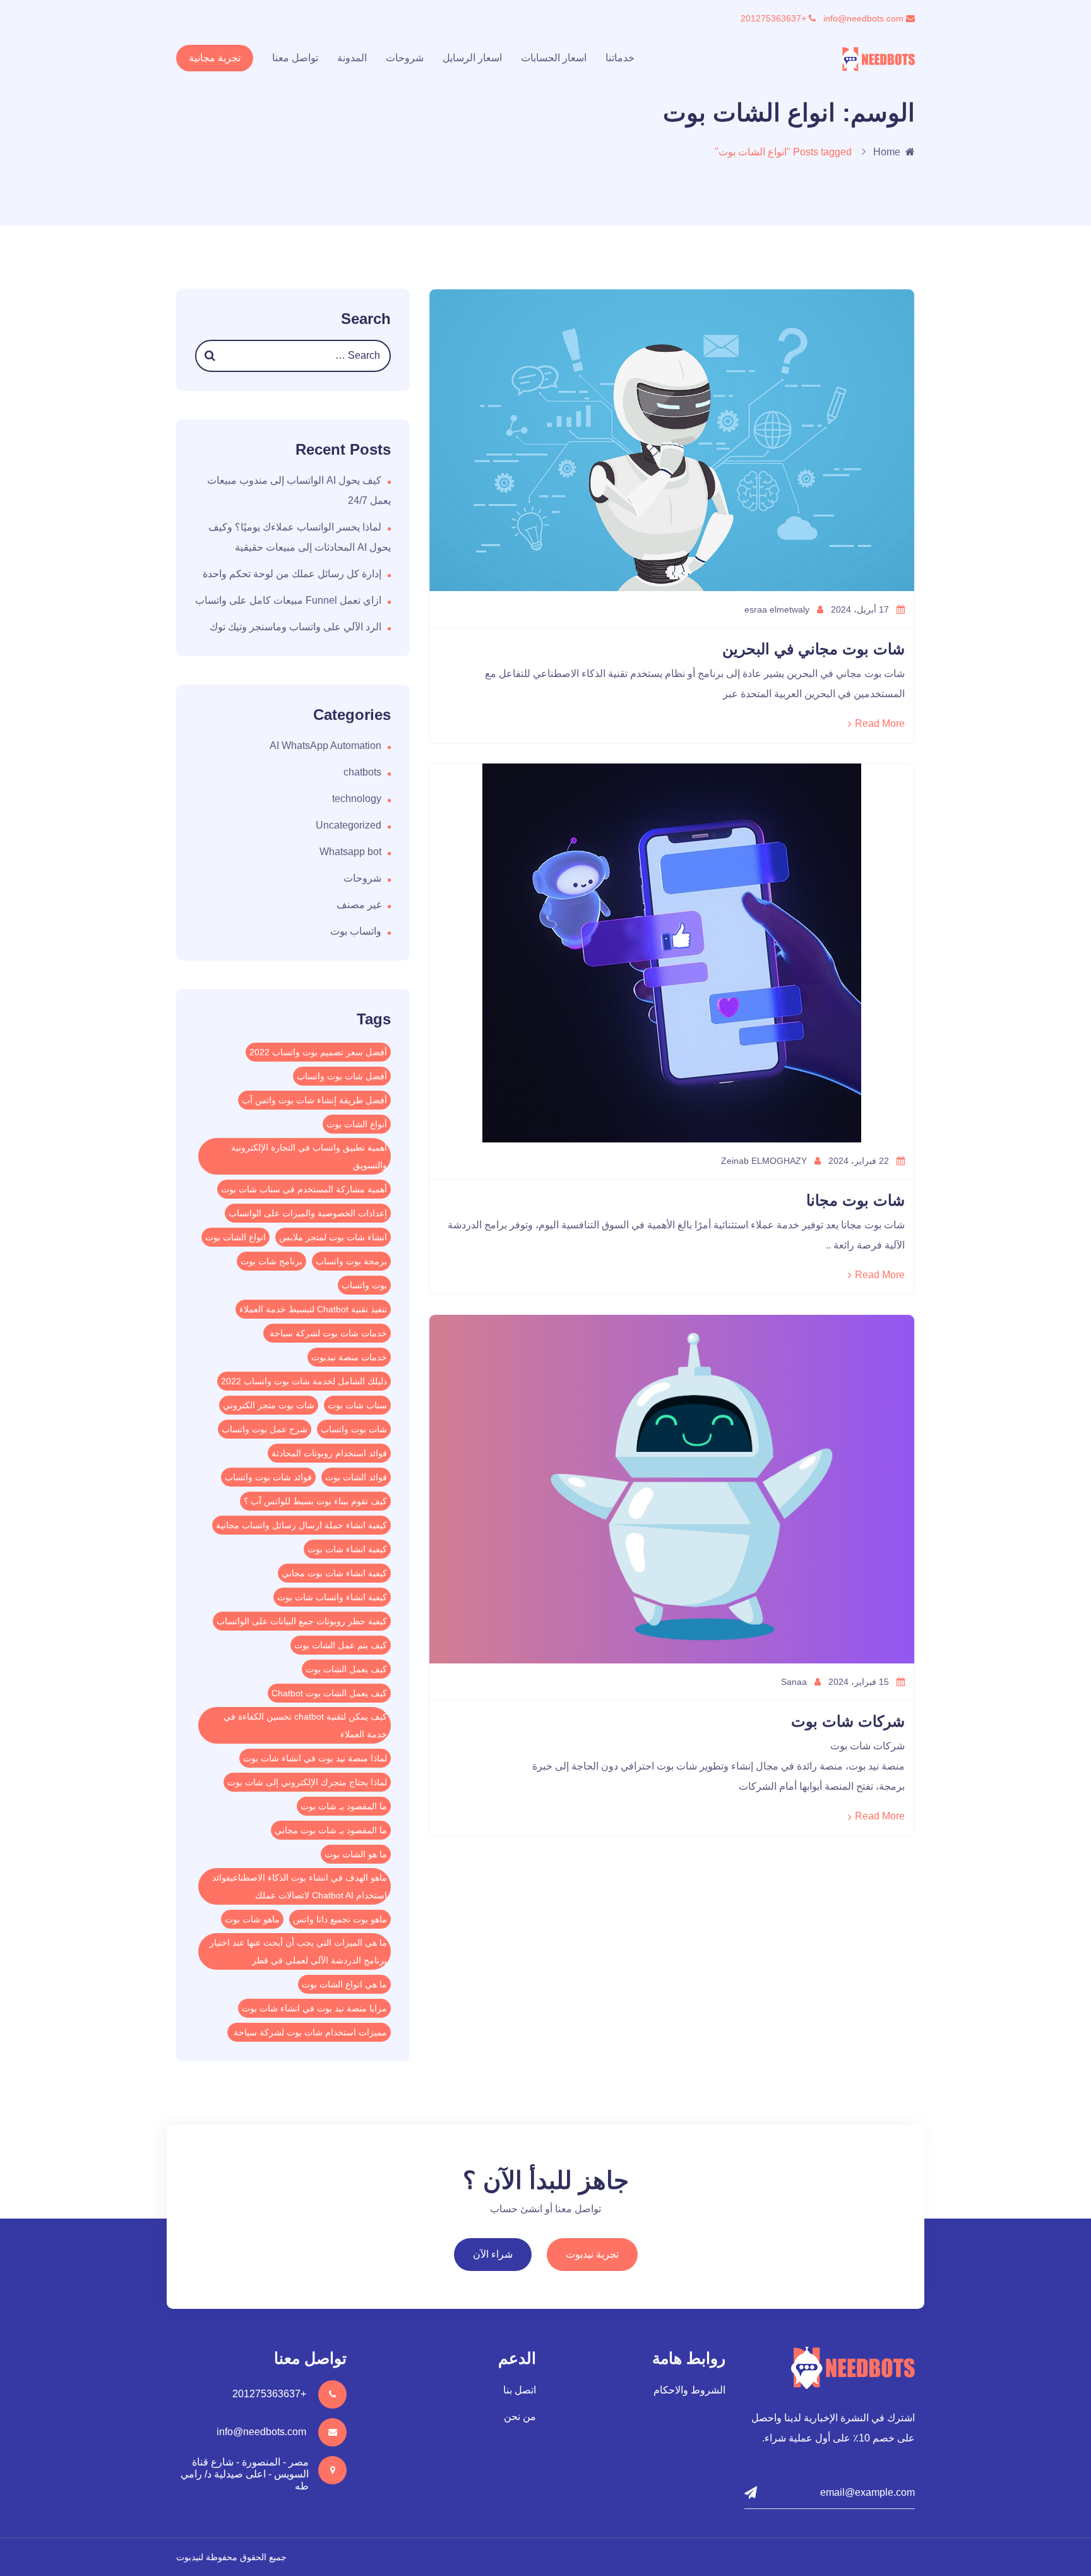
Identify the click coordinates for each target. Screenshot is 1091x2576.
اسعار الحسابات (554, 58)
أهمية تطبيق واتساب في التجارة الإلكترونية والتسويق (309, 1156)
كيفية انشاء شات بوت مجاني (334, 1573)
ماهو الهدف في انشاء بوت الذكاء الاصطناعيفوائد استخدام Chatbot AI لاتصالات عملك (300, 1886)
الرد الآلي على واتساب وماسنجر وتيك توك (295, 627)
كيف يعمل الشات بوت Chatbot (329, 1693)
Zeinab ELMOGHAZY (765, 1161)
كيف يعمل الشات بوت (346, 1669)
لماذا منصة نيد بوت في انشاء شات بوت (315, 1758)
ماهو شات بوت (252, 1919)
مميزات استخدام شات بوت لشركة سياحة (309, 2032)
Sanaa (795, 1682)
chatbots (362, 772)
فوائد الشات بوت (356, 1477)
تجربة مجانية (215, 58)
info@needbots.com (865, 18)
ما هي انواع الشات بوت (344, 1984)
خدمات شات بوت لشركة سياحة (327, 1333)
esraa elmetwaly (778, 609)
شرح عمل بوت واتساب (265, 1429)
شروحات (405, 58)
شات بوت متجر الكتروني (269, 1405)
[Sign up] (751, 2493)
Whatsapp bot (350, 852)
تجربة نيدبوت (592, 2254)
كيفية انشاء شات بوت (347, 1549)
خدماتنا (620, 58)
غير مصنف (359, 905)
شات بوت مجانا (856, 1200)
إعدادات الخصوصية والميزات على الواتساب (308, 1213)
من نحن (520, 2417)
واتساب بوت (356, 931)
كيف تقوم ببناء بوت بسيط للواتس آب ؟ (315, 1501)
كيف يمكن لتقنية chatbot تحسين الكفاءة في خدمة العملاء (305, 1725)
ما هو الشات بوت (356, 1854)
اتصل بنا (520, 2390)
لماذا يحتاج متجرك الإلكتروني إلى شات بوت (307, 1782)
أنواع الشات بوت (357, 1124)
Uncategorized (349, 825)
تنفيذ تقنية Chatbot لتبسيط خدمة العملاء (313, 1309)
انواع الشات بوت (235, 1237)
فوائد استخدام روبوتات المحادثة (329, 1453)
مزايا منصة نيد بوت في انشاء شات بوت (314, 2008)
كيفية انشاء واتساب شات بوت (332, 1597)
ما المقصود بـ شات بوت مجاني (331, 1830)
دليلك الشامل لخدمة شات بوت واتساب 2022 (304, 1381)
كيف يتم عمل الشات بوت (341, 1645)
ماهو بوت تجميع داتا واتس (340, 1919)
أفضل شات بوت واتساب (342, 1076)
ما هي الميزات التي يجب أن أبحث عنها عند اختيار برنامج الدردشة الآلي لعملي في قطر (298, 1951)
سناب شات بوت (357, 1405)
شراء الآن (493, 2254)
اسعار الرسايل (472, 58)
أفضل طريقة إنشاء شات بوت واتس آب (314, 1100)
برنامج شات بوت (271, 1261)
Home (887, 152)
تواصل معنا (295, 58)
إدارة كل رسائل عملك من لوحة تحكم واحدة (292, 574)
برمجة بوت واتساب (351, 1261)
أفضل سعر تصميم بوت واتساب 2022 (318, 1052)
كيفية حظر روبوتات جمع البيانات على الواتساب (302, 1621)
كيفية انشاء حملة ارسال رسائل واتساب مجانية (301, 1525)
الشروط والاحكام (689, 2390)
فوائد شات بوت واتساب (268, 1477)
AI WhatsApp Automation (325, 746)
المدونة (352, 58)
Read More (880, 723)
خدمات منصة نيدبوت (349, 1357)
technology (357, 799)
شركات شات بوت (848, 1721)
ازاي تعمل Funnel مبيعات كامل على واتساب (288, 600)
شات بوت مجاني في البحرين (814, 649)
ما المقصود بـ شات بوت (344, 1806)
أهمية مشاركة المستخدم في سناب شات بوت (304, 1189)
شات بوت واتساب (354, 1429)
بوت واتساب (364, 1285)
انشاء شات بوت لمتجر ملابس (333, 1237)
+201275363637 (775, 18)
